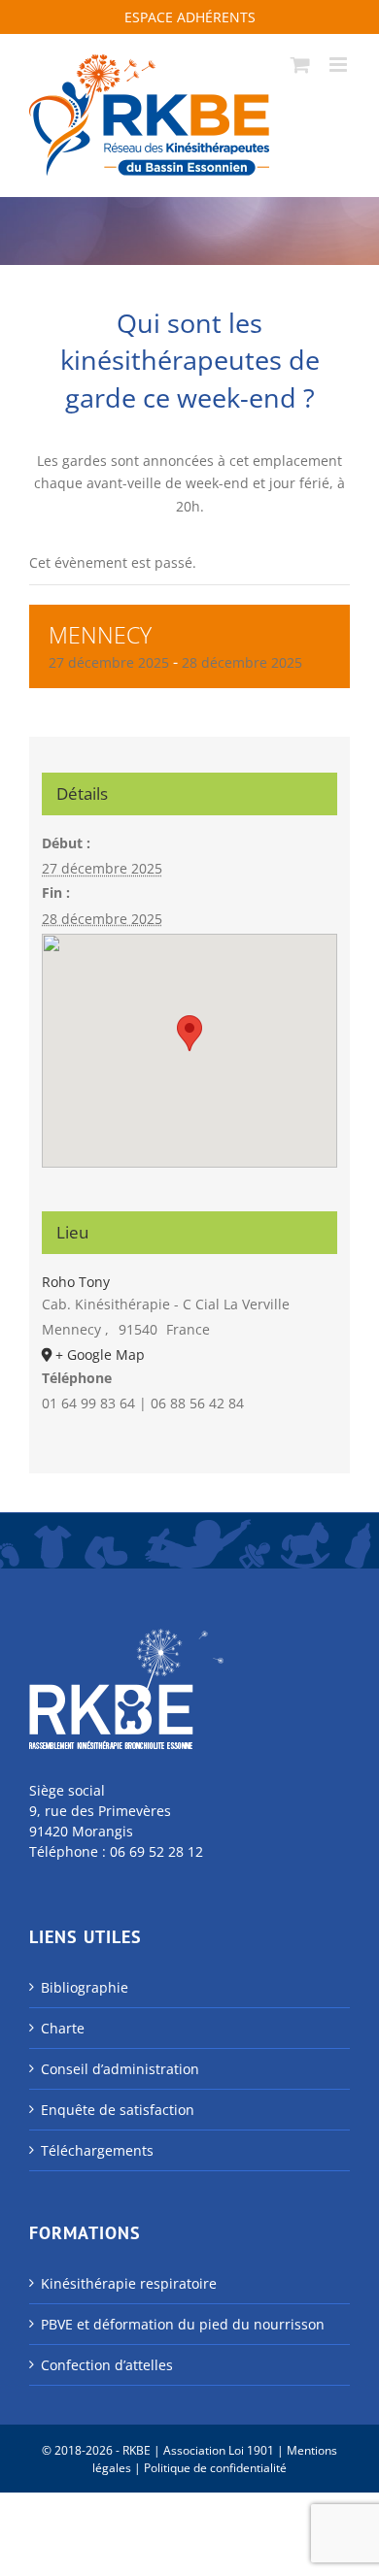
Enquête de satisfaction (118, 2110)
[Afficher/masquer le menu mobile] (340, 65)
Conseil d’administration (120, 2069)
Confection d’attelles (107, 2365)
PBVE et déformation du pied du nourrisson (183, 2324)
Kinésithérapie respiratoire (129, 2283)
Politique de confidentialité (215, 2468)
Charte (63, 2028)
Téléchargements (97, 2150)
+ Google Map (100, 1354)
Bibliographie (85, 1987)
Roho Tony (76, 1282)
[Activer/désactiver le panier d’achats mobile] (300, 65)
